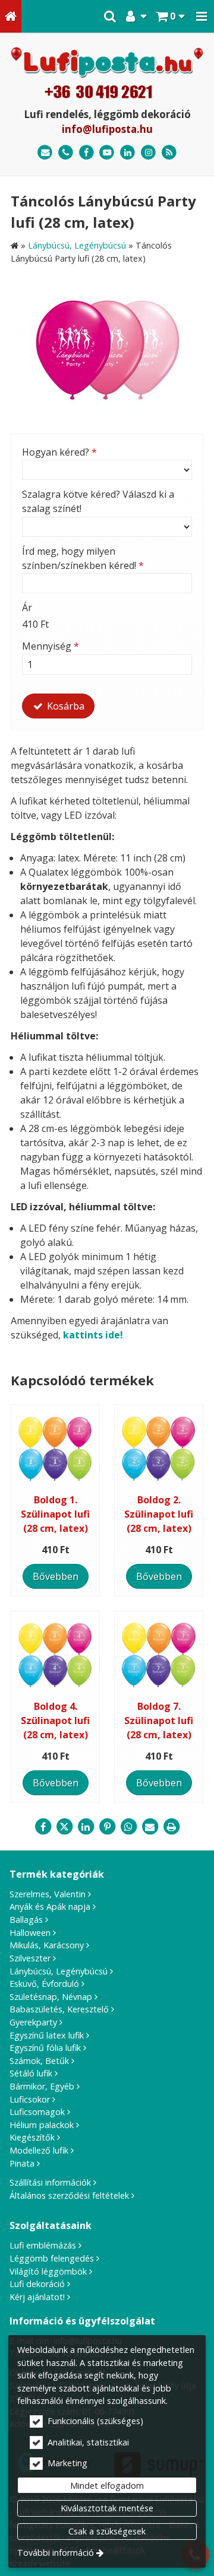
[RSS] (169, 153)
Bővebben (56, 1576)
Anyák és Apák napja (50, 1906)
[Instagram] (148, 153)
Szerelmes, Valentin (48, 1894)
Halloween (30, 1933)
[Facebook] (86, 153)
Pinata (22, 2163)
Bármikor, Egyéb (42, 2086)
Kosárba (64, 706)
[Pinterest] (107, 1827)
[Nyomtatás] (171, 1827)
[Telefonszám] (66, 153)
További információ (56, 2553)
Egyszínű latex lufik (47, 2035)
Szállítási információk (50, 2182)
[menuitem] (11, 16)
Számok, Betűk (39, 2061)
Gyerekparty (33, 2022)
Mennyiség (51, 646)
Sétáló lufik (31, 2073)
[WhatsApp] (128, 1827)
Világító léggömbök (48, 2271)
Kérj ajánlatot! (37, 2297)
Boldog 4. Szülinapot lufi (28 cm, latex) (55, 1720)
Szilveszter (30, 1958)
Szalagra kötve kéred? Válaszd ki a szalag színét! (98, 501)
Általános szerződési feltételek (69, 2195)
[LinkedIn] (128, 153)
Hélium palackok (42, 2125)
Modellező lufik (39, 2150)
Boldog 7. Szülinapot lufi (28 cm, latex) (159, 1720)
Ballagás (26, 1920)
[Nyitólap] (11, 16)
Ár (27, 608)
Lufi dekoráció (37, 2284)
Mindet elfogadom (107, 2486)
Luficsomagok (37, 2112)
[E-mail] (45, 153)
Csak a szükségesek (107, 2531)
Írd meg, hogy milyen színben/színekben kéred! (83, 558)
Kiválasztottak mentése (107, 2508)
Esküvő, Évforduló (44, 1984)
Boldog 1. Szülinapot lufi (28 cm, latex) (55, 1514)
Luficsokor (30, 2099)
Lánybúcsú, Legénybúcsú (59, 1971)
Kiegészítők (32, 2137)
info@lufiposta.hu (107, 129)
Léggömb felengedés (52, 2258)
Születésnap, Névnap (51, 1997)
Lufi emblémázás (43, 2245)
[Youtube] (107, 153)
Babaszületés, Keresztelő (59, 2009)
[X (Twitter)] (64, 1827)
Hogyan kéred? (59, 452)
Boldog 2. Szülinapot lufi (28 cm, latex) (159, 1514)
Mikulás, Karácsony (47, 1945)
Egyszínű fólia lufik (45, 2048)
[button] (202, 16)
